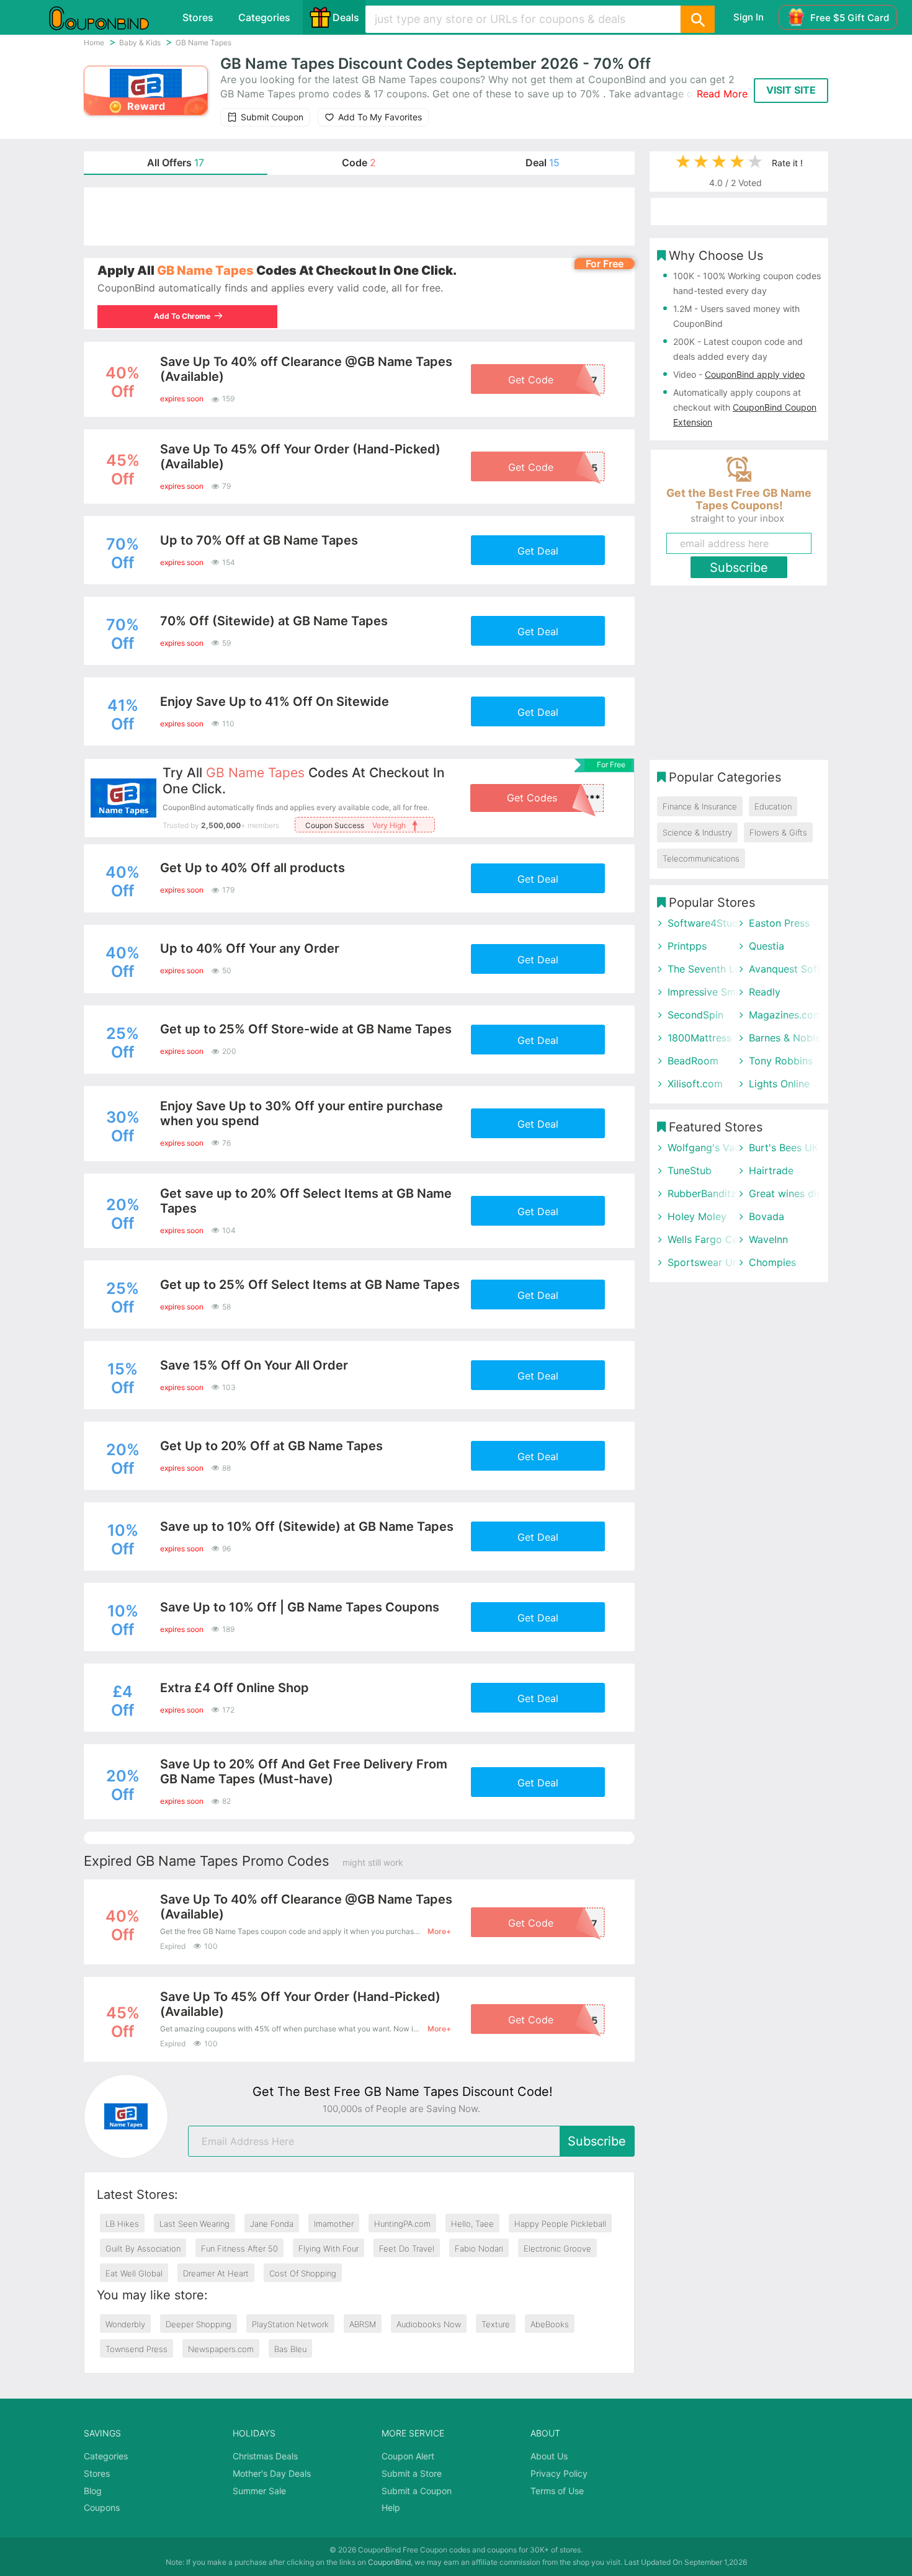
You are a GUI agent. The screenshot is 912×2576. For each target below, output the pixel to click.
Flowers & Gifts (778, 832)
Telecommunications (701, 858)
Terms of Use (557, 2491)
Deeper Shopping (199, 2324)
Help (391, 2507)
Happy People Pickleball (560, 2224)
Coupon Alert (408, 2456)
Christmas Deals (265, 2456)
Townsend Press (136, 2349)
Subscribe (597, 2141)
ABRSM (363, 2324)
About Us (549, 2456)
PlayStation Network (290, 2324)
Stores (198, 17)
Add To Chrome (182, 316)
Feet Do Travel (407, 2248)
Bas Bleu (290, 2349)
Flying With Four (329, 2248)
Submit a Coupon (417, 2491)
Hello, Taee (472, 2224)
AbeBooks (550, 2324)
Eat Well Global (134, 2273)
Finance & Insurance (700, 806)
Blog (93, 2491)
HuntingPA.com (402, 2224)
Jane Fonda (272, 2224)
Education (773, 806)
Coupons (102, 2507)
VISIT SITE (791, 90)
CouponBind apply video (755, 374)
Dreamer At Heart (216, 2273)
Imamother (334, 2224)
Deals (346, 17)
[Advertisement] (359, 216)
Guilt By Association (143, 2248)
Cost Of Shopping (303, 2273)
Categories (264, 17)
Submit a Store (412, 2473)
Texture (496, 2324)
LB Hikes (122, 2224)
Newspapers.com (221, 2349)
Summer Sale (259, 2491)
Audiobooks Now (429, 2324)
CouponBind (389, 2562)
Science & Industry (697, 832)
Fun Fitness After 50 (239, 2248)
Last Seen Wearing (194, 2224)
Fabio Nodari (479, 2248)
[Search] (697, 19)
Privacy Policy (559, 2473)
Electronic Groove (557, 2248)
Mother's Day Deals (272, 2473)
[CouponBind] (108, 17)
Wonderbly (125, 2324)
